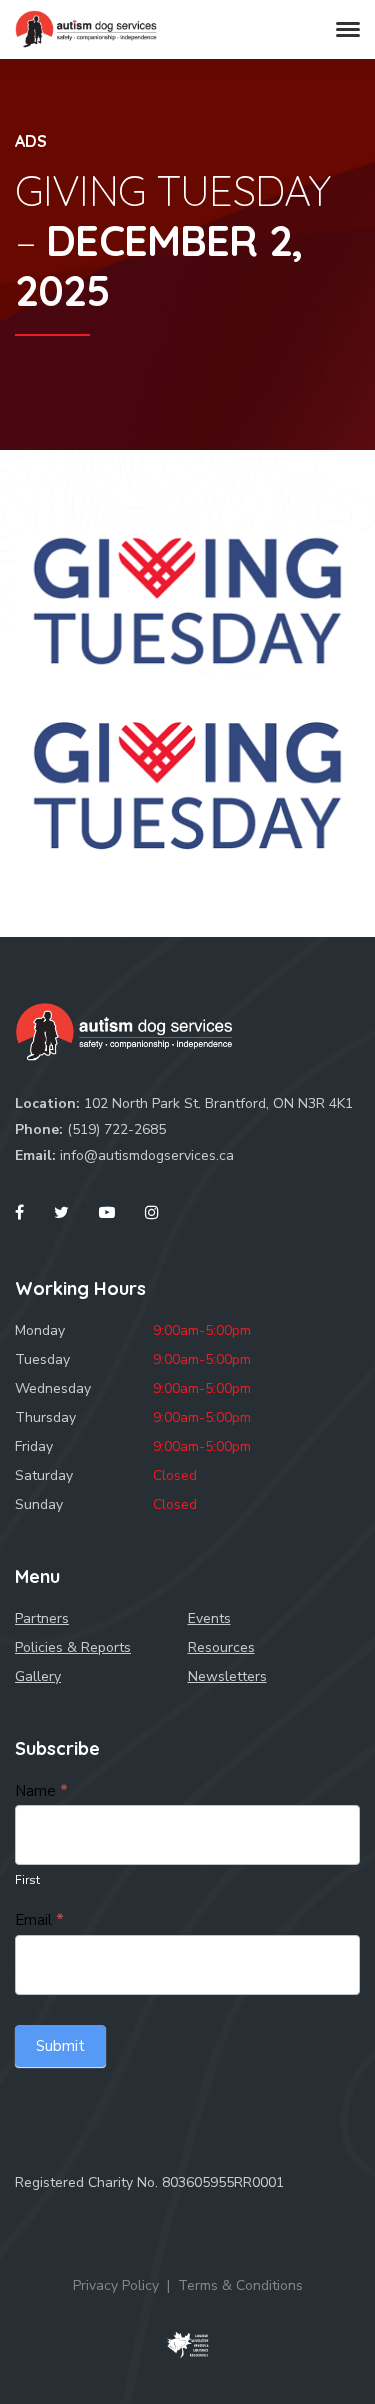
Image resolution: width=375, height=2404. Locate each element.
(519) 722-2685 (116, 1129)
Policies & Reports (73, 1647)
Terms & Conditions (240, 2285)
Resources (221, 1647)
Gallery (38, 1676)
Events (209, 1618)
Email (39, 1920)
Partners (42, 1618)
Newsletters (227, 1676)
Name (41, 1791)
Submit (60, 2046)
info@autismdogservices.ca (147, 1155)
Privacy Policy (116, 2285)
